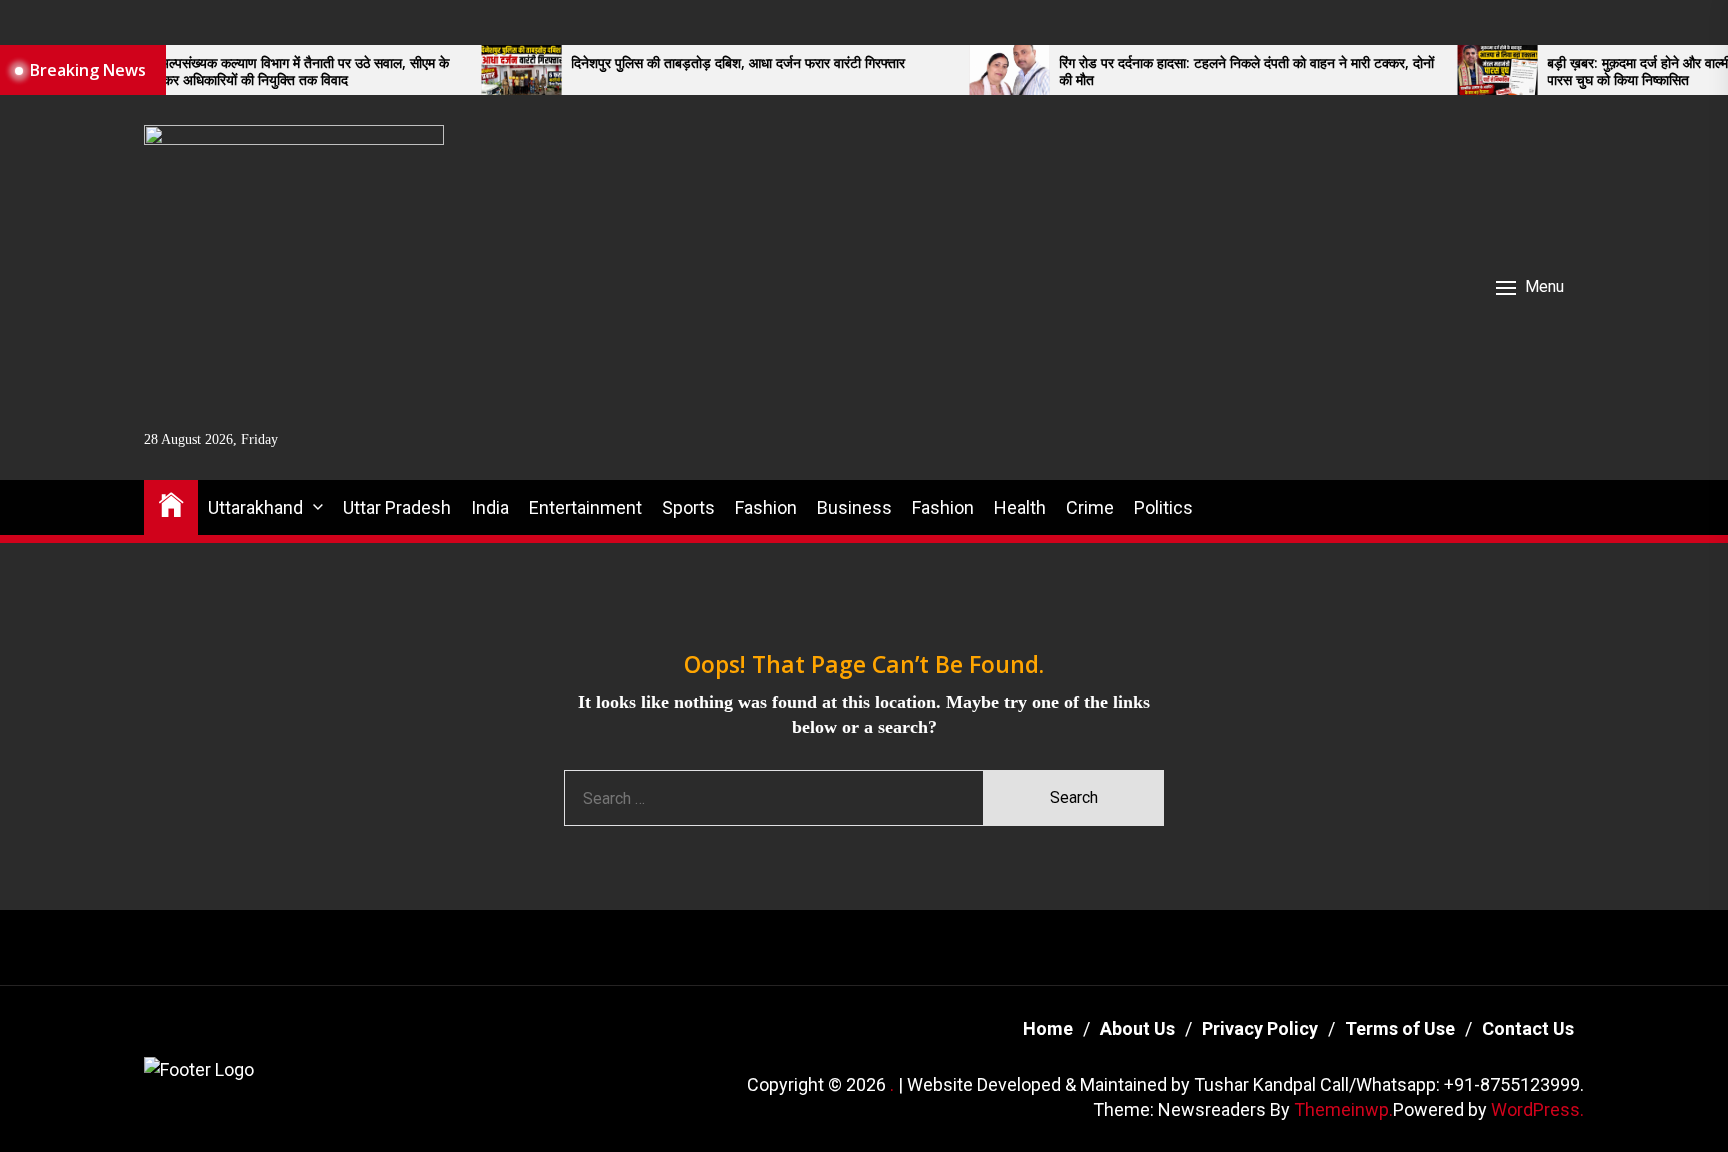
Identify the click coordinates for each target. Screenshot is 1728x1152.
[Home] (171, 503)
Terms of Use (1400, 1028)
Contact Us (1528, 1028)
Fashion (766, 507)
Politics (1163, 507)
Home (1048, 1028)
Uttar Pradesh (397, 507)
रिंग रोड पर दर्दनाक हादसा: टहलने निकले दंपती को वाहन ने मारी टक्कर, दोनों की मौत (1197, 72)
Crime (1090, 507)
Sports (688, 507)
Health (1020, 507)
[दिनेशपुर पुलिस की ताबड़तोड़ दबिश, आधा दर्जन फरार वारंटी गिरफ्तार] (472, 70)
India (490, 507)
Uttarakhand (255, 507)
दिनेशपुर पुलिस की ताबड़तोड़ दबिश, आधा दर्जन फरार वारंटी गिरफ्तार (689, 63)
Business (854, 507)
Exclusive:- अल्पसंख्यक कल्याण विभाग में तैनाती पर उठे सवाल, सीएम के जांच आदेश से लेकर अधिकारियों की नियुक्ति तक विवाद (217, 72)
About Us (1137, 1028)
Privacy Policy (1260, 1028)
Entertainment (585, 507)
